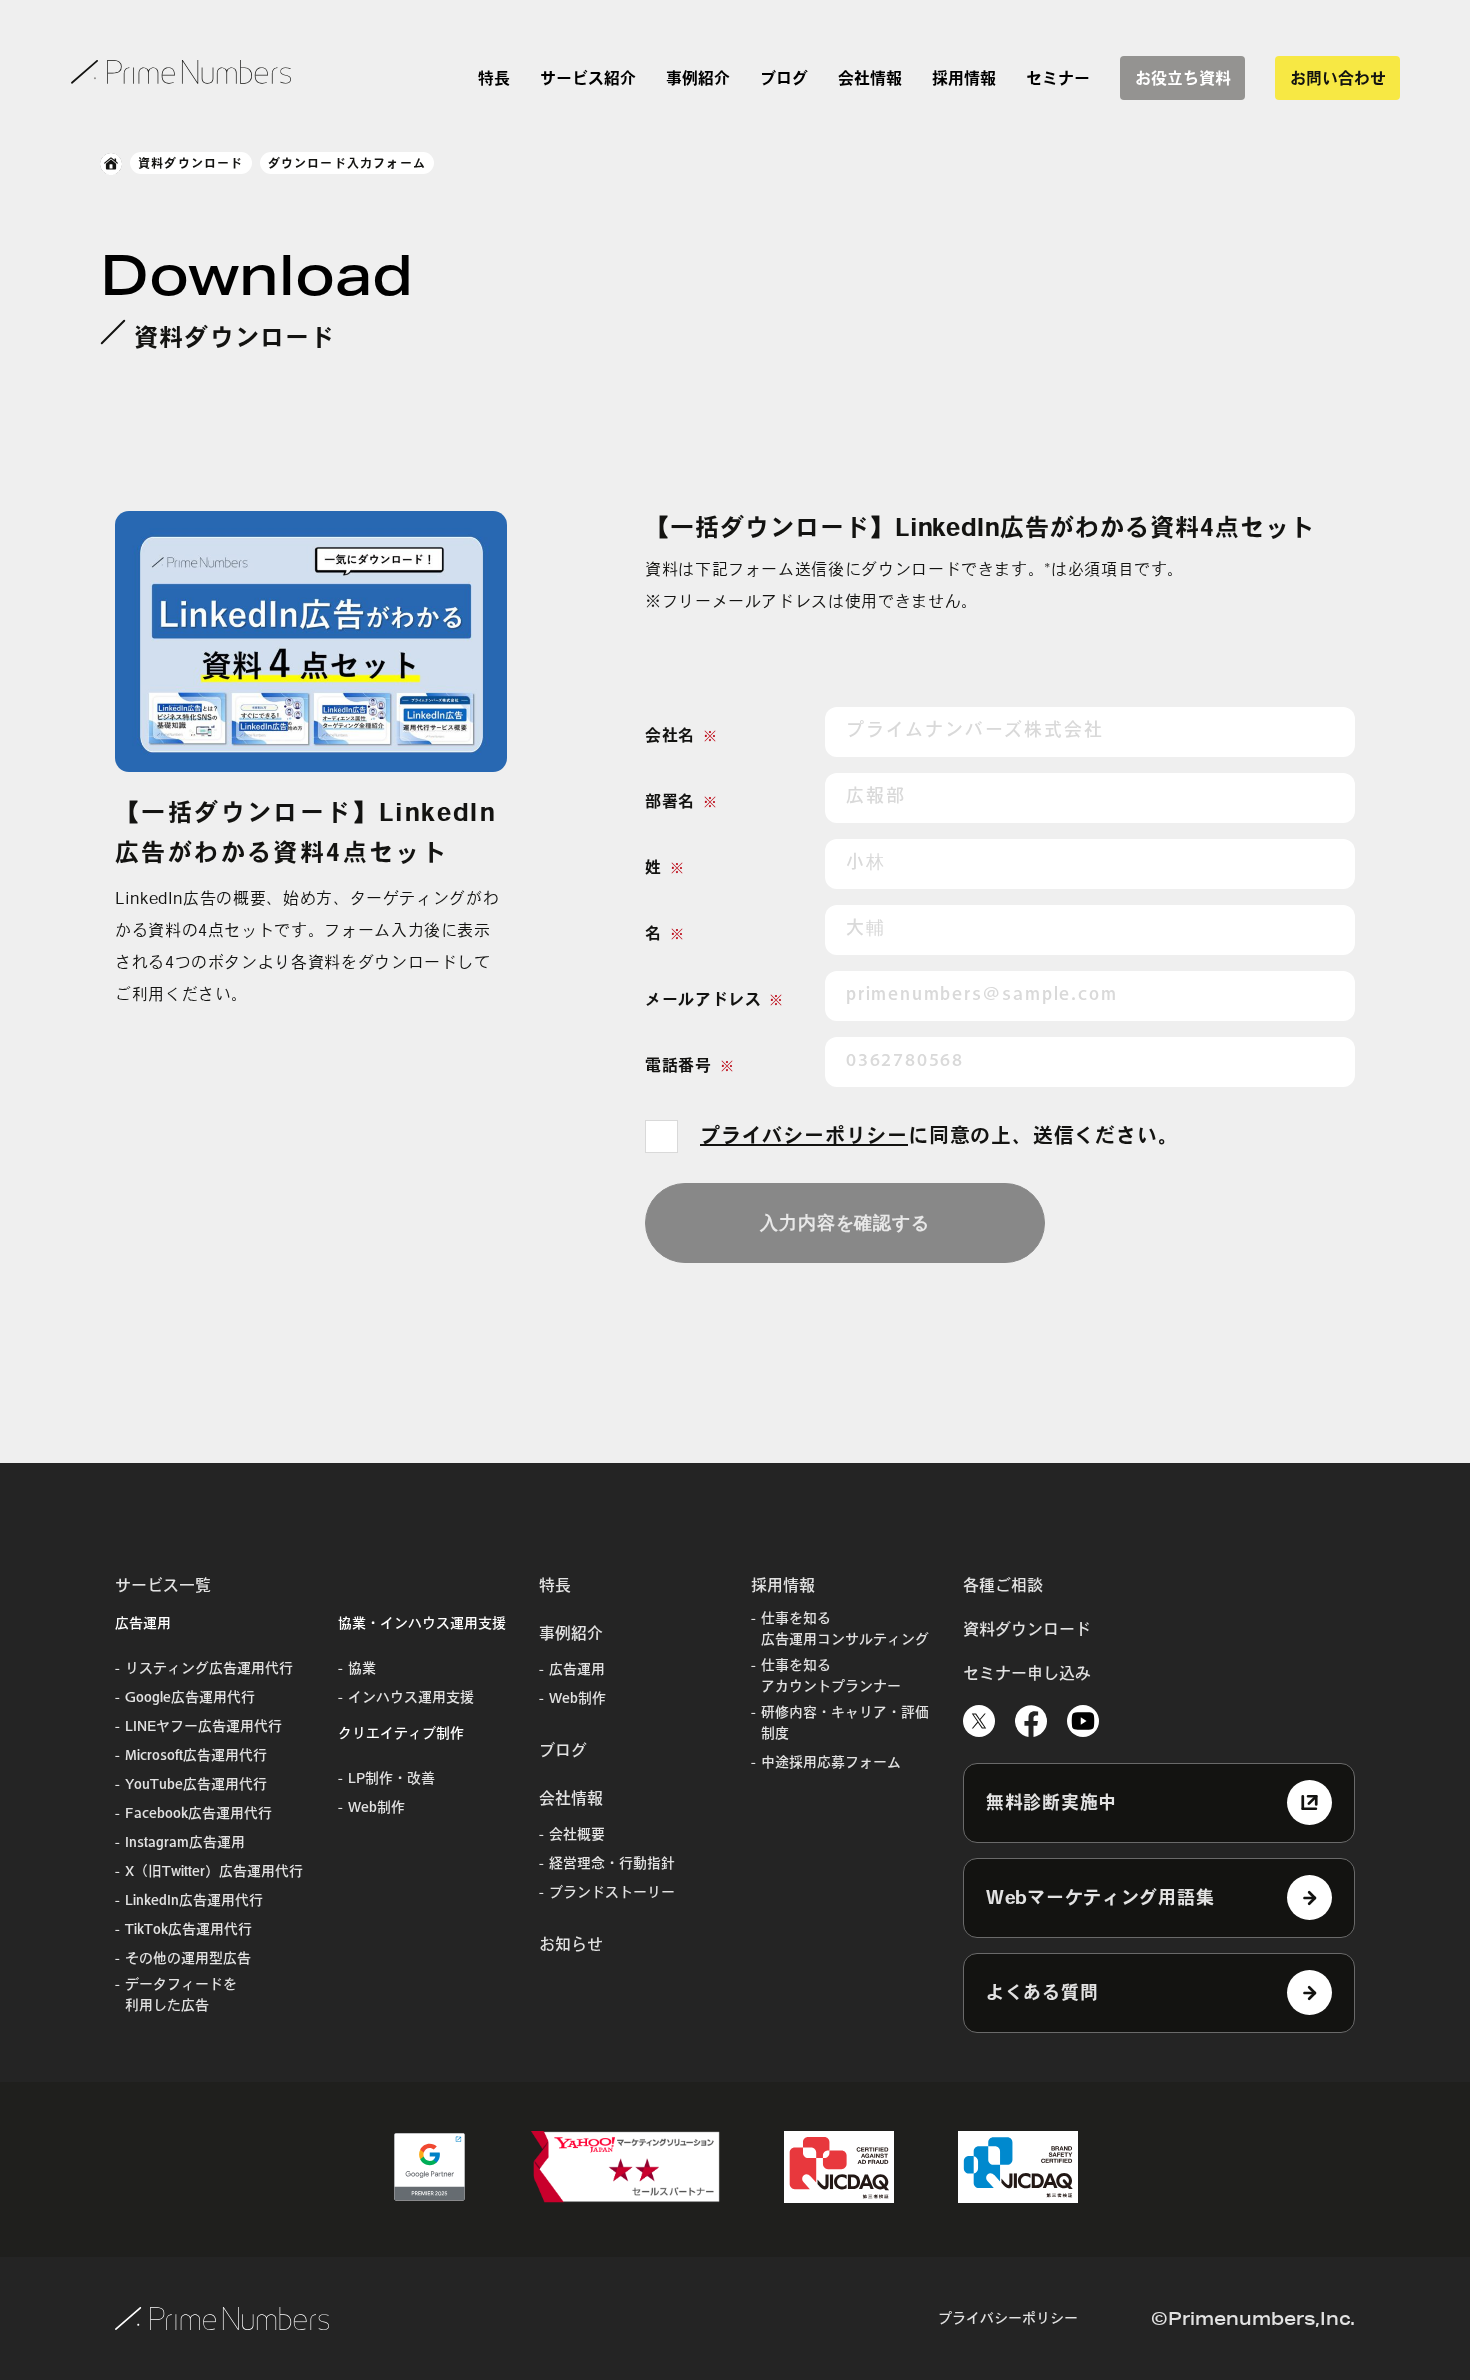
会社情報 (870, 78)
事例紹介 (698, 78)
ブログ (784, 78)
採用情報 (964, 78)
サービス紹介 (588, 78)
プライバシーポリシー (804, 1135)
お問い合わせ (1338, 78)
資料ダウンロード (191, 163)
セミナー (1058, 78)
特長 (494, 78)
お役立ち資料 (1183, 78)
